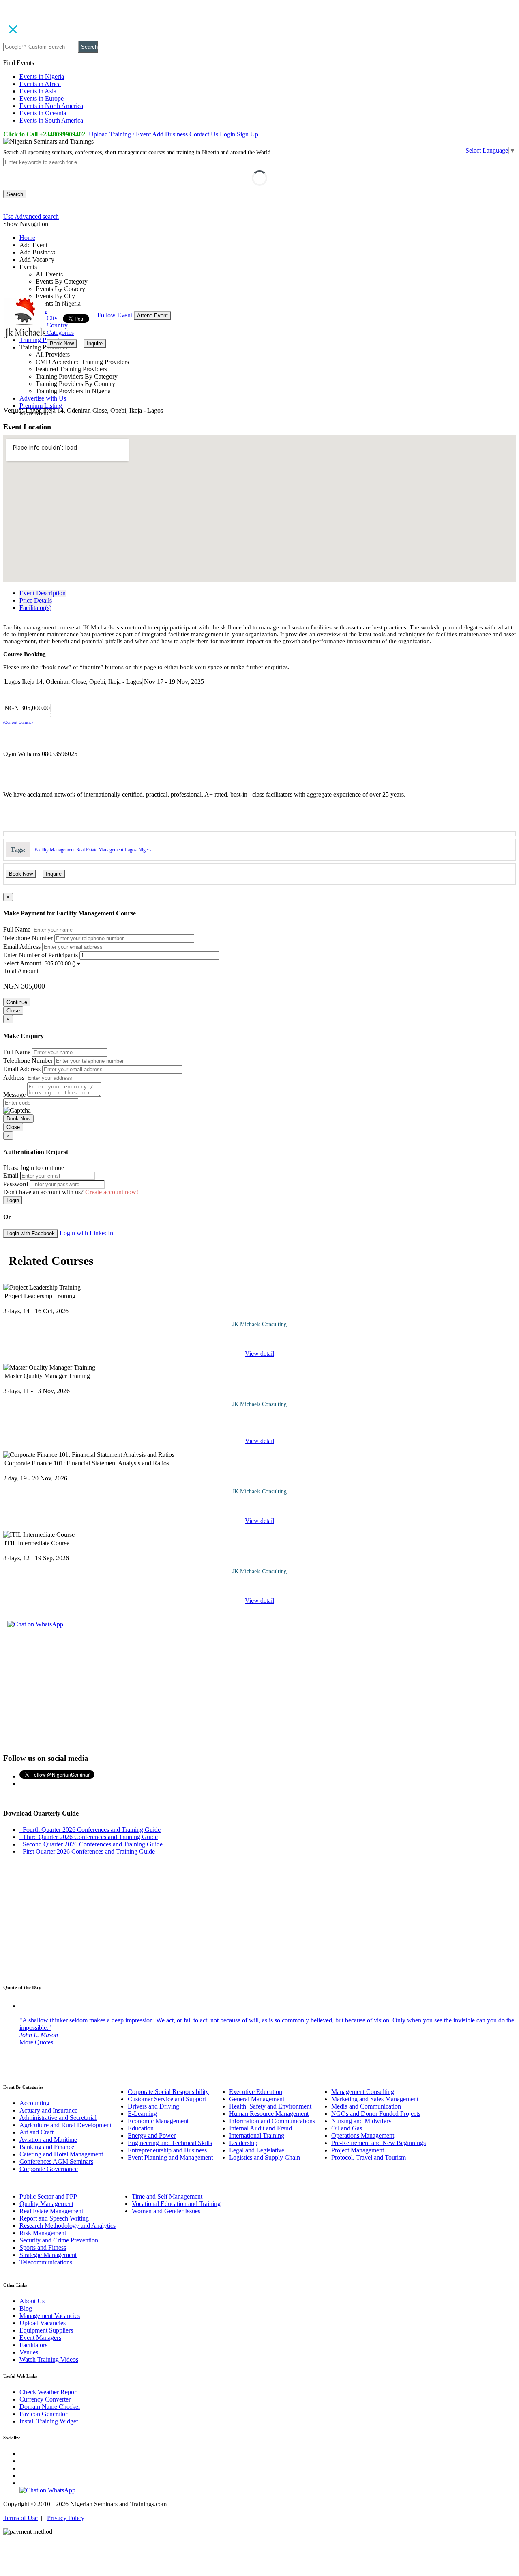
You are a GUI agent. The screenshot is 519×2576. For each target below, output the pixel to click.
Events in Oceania (43, 113)
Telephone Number (28, 938)
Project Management (358, 2150)
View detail (259, 1354)
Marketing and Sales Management (375, 2099)
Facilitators (33, 2345)
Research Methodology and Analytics (68, 2226)
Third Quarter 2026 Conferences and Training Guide (89, 1837)
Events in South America (51, 120)
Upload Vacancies (43, 2323)
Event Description (43, 593)
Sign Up (248, 134)
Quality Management (46, 2204)
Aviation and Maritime (48, 2140)
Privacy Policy (66, 2518)
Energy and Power (152, 2136)
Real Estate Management (100, 850)
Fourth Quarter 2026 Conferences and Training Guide (90, 1830)
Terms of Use (20, 2518)
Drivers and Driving (153, 2106)
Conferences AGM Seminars (56, 2161)
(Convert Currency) (19, 722)
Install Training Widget (49, 2421)
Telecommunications (46, 2262)
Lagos (131, 850)
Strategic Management (48, 2255)
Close (13, 1011)
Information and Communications (272, 2121)
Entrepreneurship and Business (167, 2150)
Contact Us (204, 134)
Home (27, 238)
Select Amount (22, 963)
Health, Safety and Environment (270, 2106)
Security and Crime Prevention (59, 2240)
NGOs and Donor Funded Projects (376, 2114)
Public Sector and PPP (48, 2196)
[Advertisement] (259, 1690)
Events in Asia (38, 91)
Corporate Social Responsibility (168, 2092)
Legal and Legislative (257, 2150)
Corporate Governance (49, 2169)
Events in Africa (40, 84)
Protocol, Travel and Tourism (369, 2157)
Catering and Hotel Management (61, 2154)
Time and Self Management (167, 2196)
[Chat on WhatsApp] (35, 1624)
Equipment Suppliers (46, 2330)
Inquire (95, 344)
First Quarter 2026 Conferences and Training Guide (87, 1851)
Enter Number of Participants (41, 955)
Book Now (62, 344)
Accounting (34, 2103)
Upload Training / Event (120, 134)
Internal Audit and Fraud (261, 2128)
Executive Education (256, 2092)
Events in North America (51, 106)
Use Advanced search (31, 216)
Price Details (36, 600)
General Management (257, 2099)
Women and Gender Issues (166, 2211)
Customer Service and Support (167, 2099)
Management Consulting (363, 2092)
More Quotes (36, 2042)
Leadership (243, 2143)
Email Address (22, 947)
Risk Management (43, 2233)
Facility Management (55, 850)
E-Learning (142, 2114)
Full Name (17, 929)
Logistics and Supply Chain (265, 2157)
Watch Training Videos (49, 2360)
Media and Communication (366, 2106)
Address (14, 1078)
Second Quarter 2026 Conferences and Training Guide (91, 1844)
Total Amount (21, 971)
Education (141, 2128)
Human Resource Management (269, 2114)
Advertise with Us (43, 398)
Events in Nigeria (42, 76)
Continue (17, 1002)
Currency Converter (45, 2399)
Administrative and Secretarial (58, 2118)
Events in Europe (42, 98)
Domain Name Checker (50, 2407)
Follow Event (115, 315)
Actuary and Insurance (48, 2110)
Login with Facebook (31, 1233)
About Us (32, 2301)
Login (227, 134)
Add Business (170, 134)
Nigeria (145, 850)
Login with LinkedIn (86, 1233)
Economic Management (158, 2121)
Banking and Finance (47, 2147)
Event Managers (40, 2338)
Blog (26, 2308)
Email (11, 1175)
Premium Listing (41, 406)
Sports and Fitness (43, 2248)
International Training (257, 2136)
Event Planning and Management (170, 2157)
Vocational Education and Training (176, 2204)
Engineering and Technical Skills (170, 2143)
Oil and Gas (347, 2128)
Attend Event (152, 316)
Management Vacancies (50, 2316)
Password (16, 1184)
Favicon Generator (43, 2414)
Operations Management (363, 2136)
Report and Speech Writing (54, 2218)
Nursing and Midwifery (361, 2121)
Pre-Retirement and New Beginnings (379, 2143)
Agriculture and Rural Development (65, 2125)
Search (89, 47)
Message (14, 1095)
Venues (29, 2352)
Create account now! (112, 1192)
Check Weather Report (49, 2392)
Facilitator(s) (35, 608)
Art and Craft (36, 2132)
